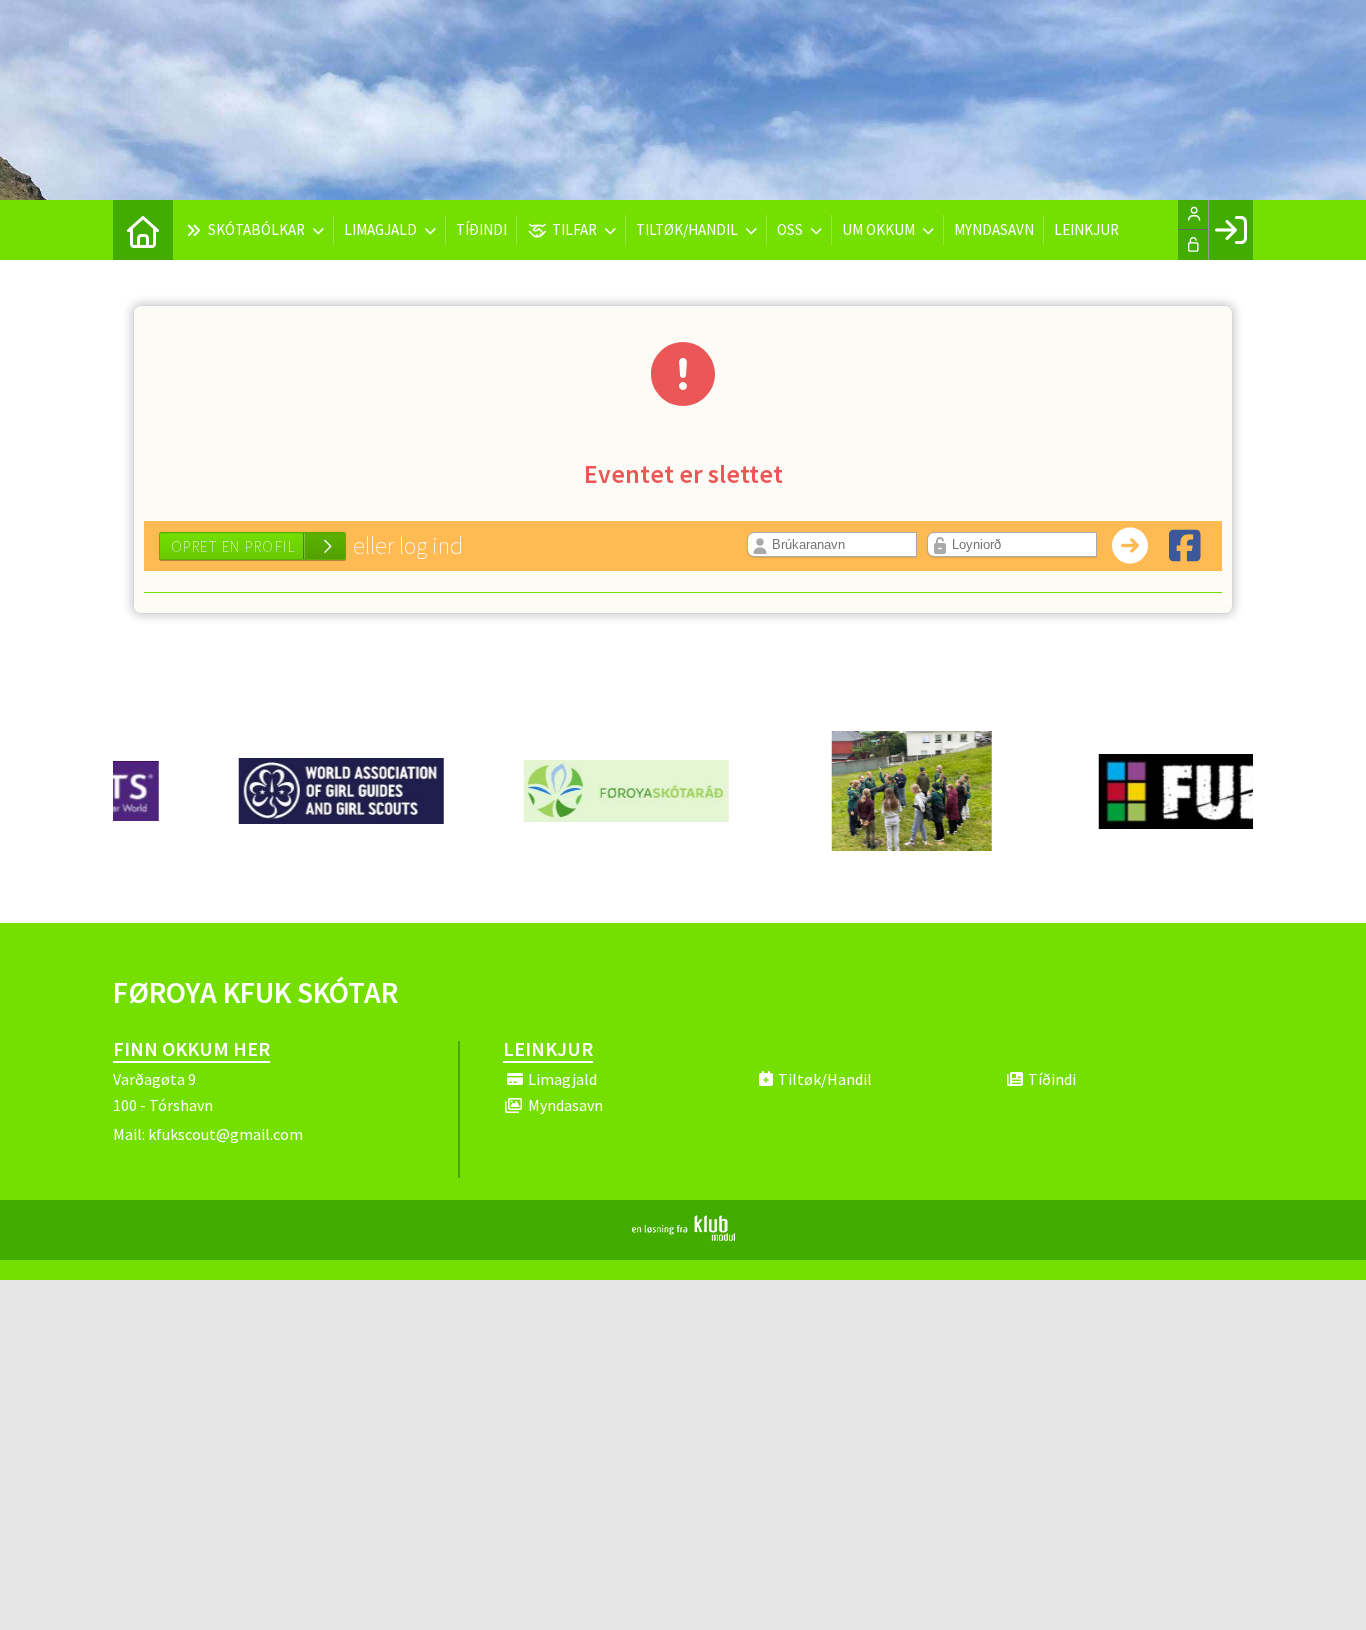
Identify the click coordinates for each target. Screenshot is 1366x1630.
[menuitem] (143, 230)
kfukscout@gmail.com (225, 1134)
